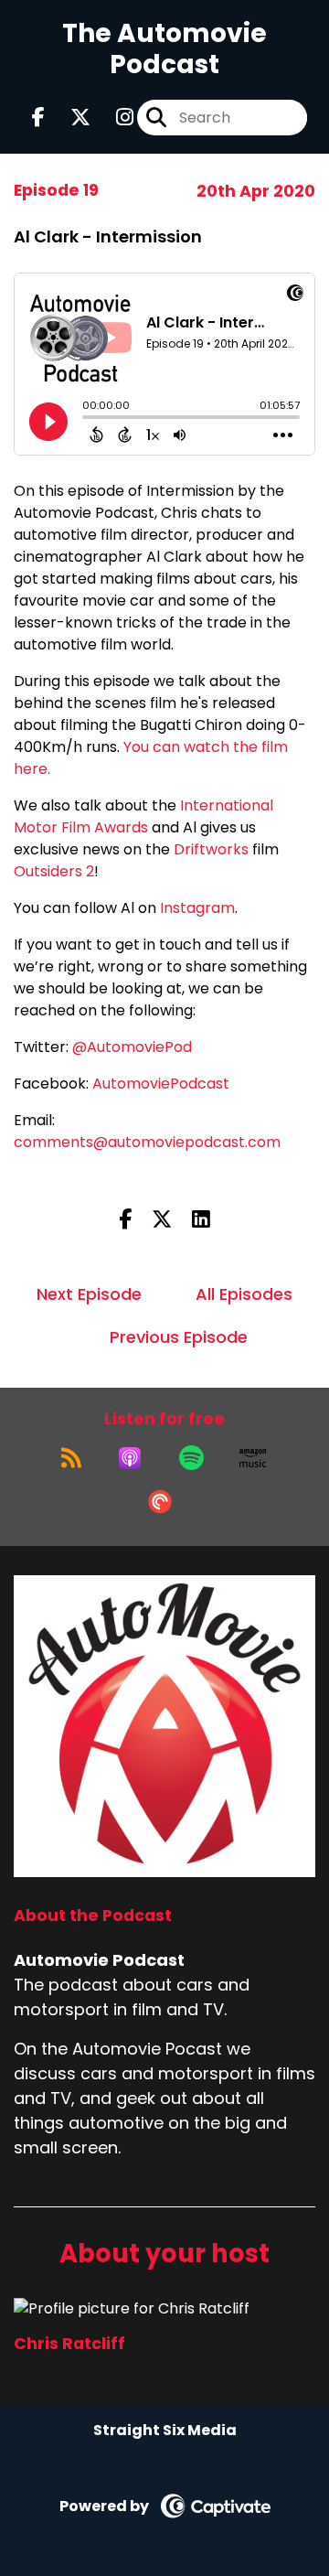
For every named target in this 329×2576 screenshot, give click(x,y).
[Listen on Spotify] (191, 1458)
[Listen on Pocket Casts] (160, 1502)
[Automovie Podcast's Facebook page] (38, 118)
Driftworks (211, 849)
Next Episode (89, 1294)
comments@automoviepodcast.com (147, 1142)
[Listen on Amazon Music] (253, 1458)
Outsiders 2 (54, 871)
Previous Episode (179, 1337)
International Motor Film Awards (143, 816)
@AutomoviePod (132, 1047)
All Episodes (244, 1294)
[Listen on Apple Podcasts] (130, 1458)
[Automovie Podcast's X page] (69, 118)
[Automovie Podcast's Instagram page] (114, 118)
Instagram (197, 908)
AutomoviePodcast (161, 1084)
